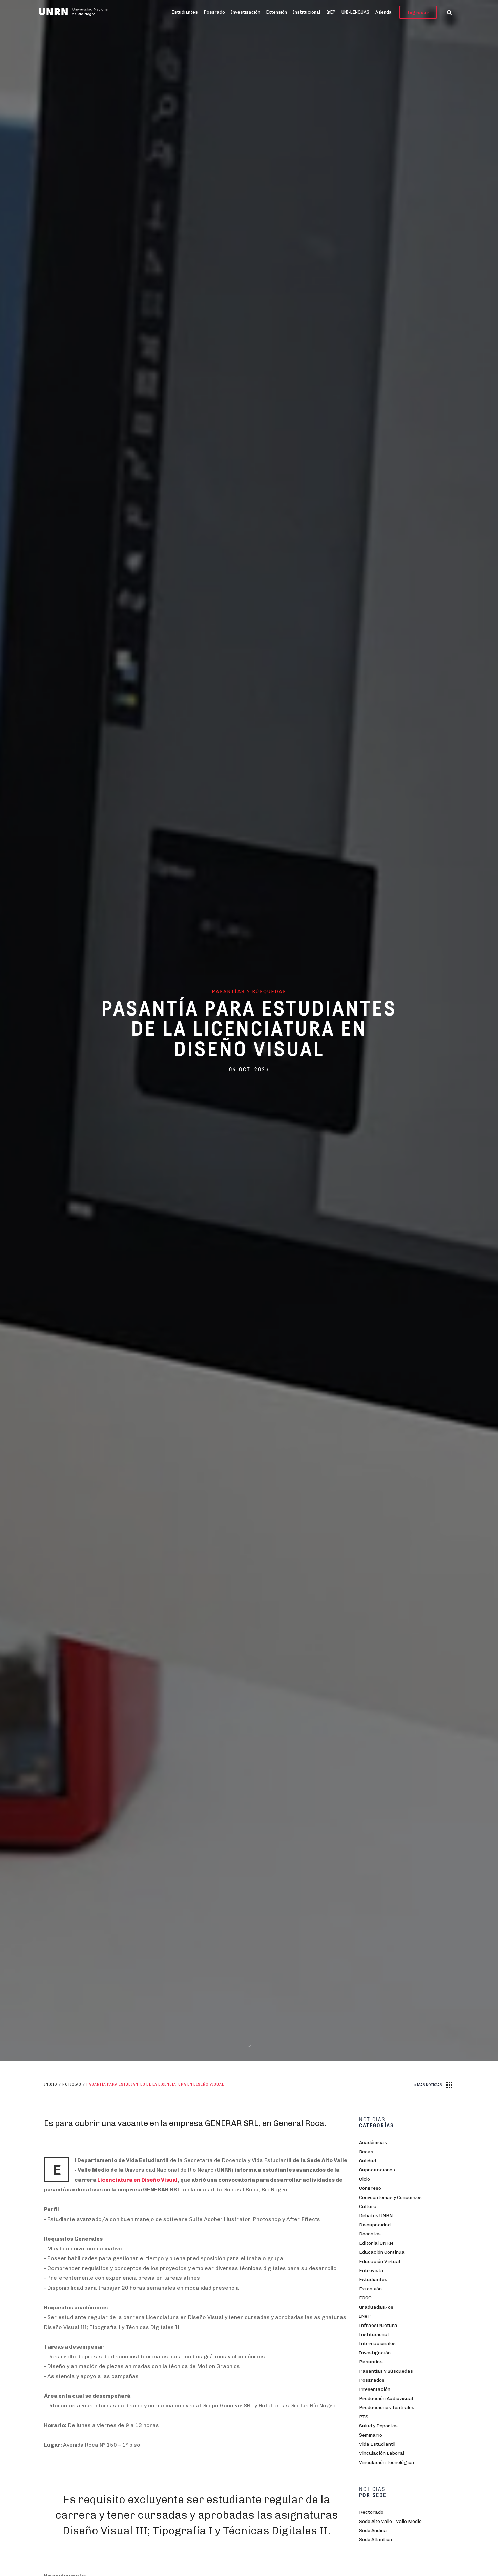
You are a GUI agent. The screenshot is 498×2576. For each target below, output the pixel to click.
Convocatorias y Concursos (390, 2197)
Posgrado (214, 12)
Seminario (371, 2435)
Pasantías (371, 2362)
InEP (331, 12)
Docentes (370, 2234)
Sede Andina (373, 2530)
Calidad (368, 2161)
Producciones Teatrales (387, 2408)
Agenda (383, 12)
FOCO (365, 2298)
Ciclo (365, 2179)
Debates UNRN (376, 2216)
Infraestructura (378, 2325)
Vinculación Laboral (382, 2453)
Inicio (51, 2084)
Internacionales (377, 2344)
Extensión (277, 12)
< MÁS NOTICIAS (428, 2085)
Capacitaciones (377, 2170)
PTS (364, 2417)
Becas (366, 2152)
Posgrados (372, 2380)
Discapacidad (375, 2225)
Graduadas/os (376, 2307)
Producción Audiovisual (386, 2398)
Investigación (246, 12)
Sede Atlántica (376, 2540)
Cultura (368, 2207)
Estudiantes (185, 12)
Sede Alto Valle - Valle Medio (390, 2521)
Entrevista (371, 2271)
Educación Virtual (380, 2261)
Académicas (373, 2143)
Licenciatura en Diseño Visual (137, 2180)
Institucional (307, 12)
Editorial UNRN (376, 2243)
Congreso (370, 2188)
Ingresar (418, 12)
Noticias (72, 2084)
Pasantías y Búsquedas (386, 2371)
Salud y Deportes (378, 2426)
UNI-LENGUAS (355, 12)
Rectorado (371, 2512)
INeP (365, 2316)
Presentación (375, 2389)
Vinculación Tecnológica (387, 2462)
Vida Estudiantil (377, 2444)
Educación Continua (382, 2252)
